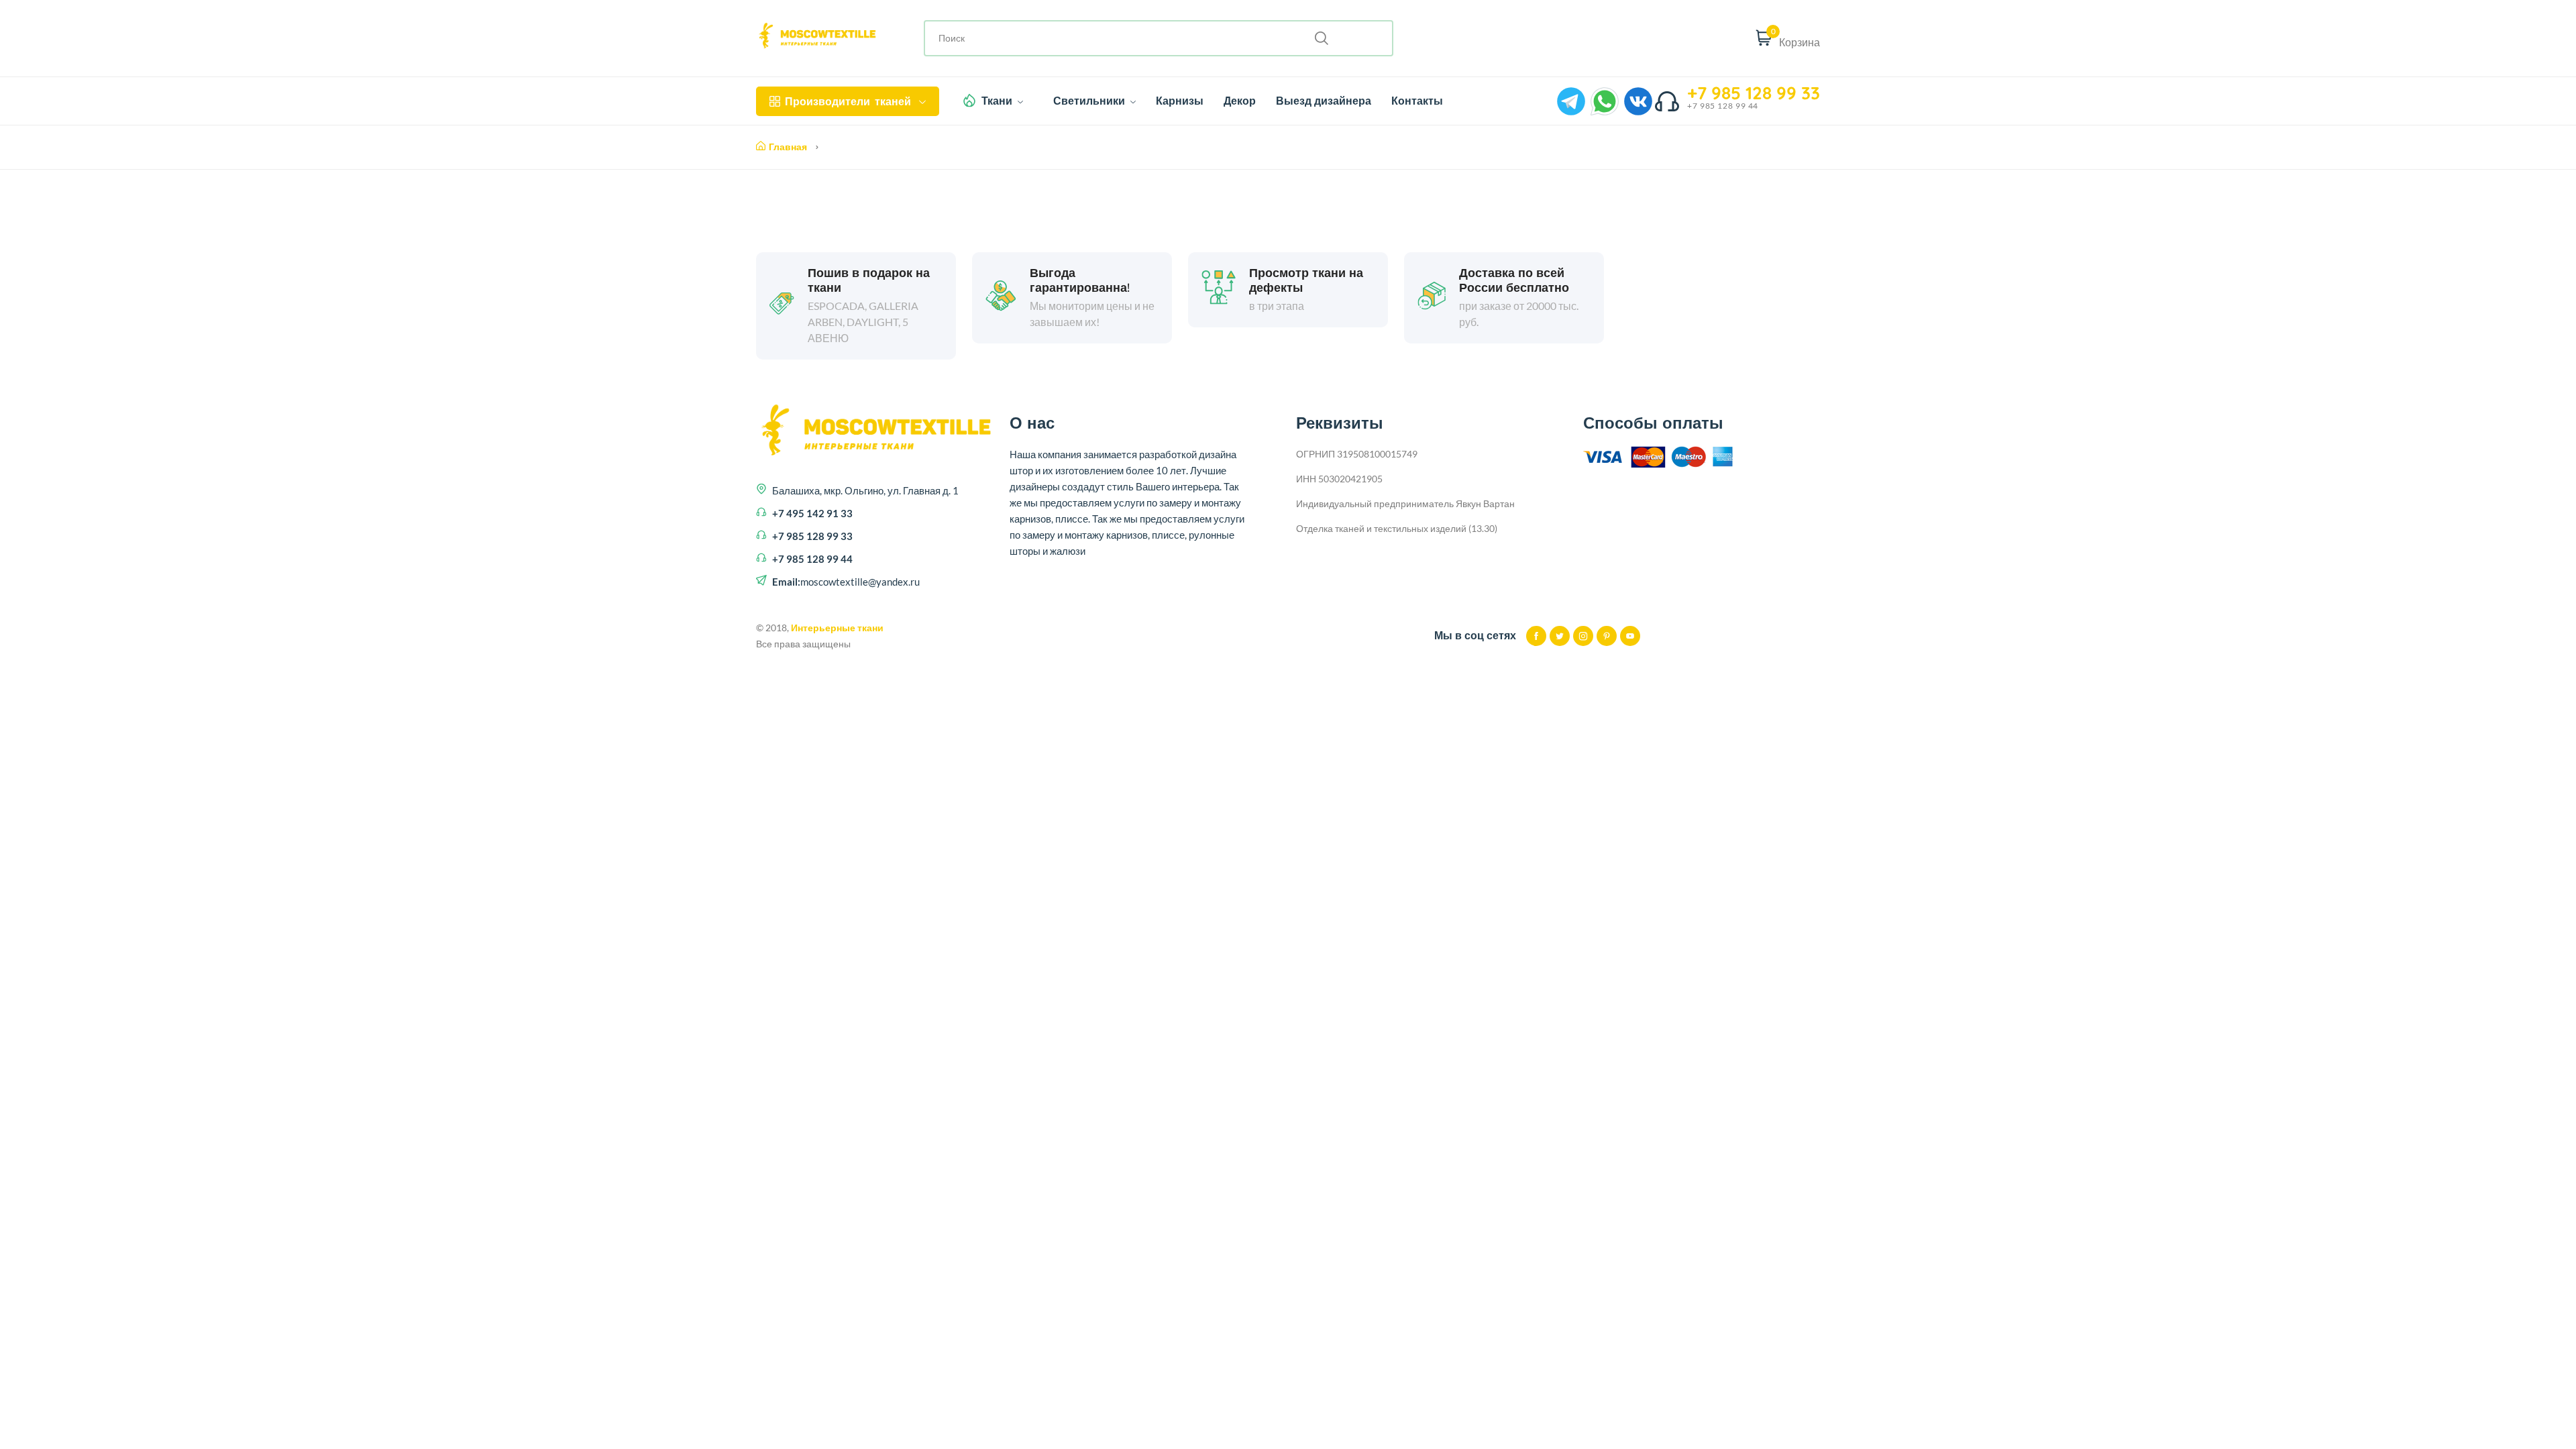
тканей (848, 101)
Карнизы (1180, 101)
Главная (788, 147)
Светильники (1090, 101)
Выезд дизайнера (1324, 101)
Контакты (1417, 101)
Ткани (998, 101)
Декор (1240, 101)
